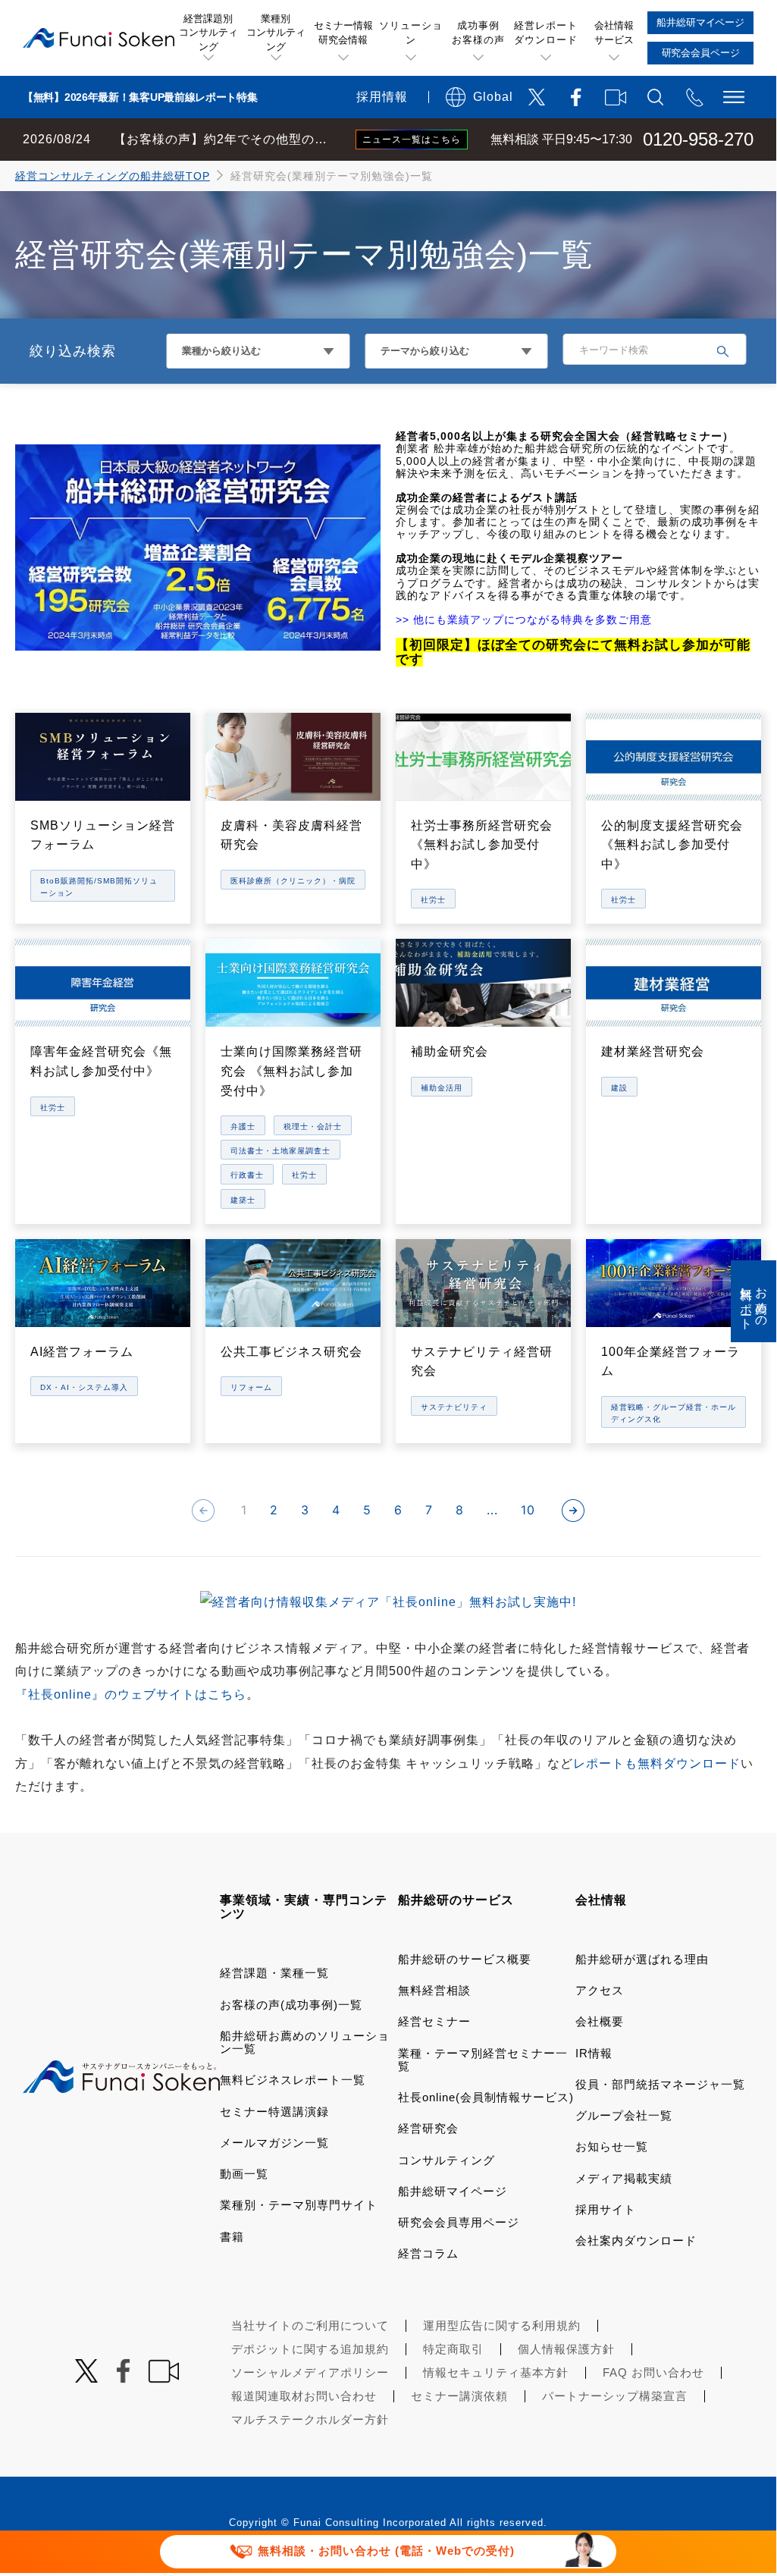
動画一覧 (244, 2174)
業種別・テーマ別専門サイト (299, 2205)
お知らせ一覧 (612, 2146)
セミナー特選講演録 (274, 2112)
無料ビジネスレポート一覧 (293, 2080)
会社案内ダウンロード (636, 2240)
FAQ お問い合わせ (653, 2372)
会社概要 (600, 2021)
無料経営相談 (434, 1990)
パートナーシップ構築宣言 (615, 2396)
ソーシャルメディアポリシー (310, 2372)
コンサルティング (446, 2160)
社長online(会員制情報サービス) (486, 2097)
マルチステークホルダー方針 (310, 2419)
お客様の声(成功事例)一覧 (291, 2005)
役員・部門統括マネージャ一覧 (660, 2084)
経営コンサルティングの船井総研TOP (113, 176)
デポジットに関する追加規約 (310, 2349)
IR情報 (594, 2053)
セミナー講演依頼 (459, 2396)
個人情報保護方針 (566, 2349)
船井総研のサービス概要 (465, 1959)
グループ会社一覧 (624, 2115)
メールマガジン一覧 (274, 2143)
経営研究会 (428, 2128)
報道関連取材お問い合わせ (304, 2396)
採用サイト (606, 2209)
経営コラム (428, 2253)
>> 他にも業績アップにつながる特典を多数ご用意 (524, 620)
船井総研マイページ (453, 2191)
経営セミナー (434, 2021)
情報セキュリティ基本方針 (496, 2372)
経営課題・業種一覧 (274, 1973)
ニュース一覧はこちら (412, 140)
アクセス (600, 1990)
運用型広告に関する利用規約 (502, 2325)
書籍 (232, 2237)
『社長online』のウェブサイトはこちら (131, 1694)
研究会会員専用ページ (459, 2222)
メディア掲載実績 (624, 2178)
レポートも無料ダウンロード (657, 1763)
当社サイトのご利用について (310, 2325)
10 (528, 1510)
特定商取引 (453, 2349)
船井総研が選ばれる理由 (642, 1959)
